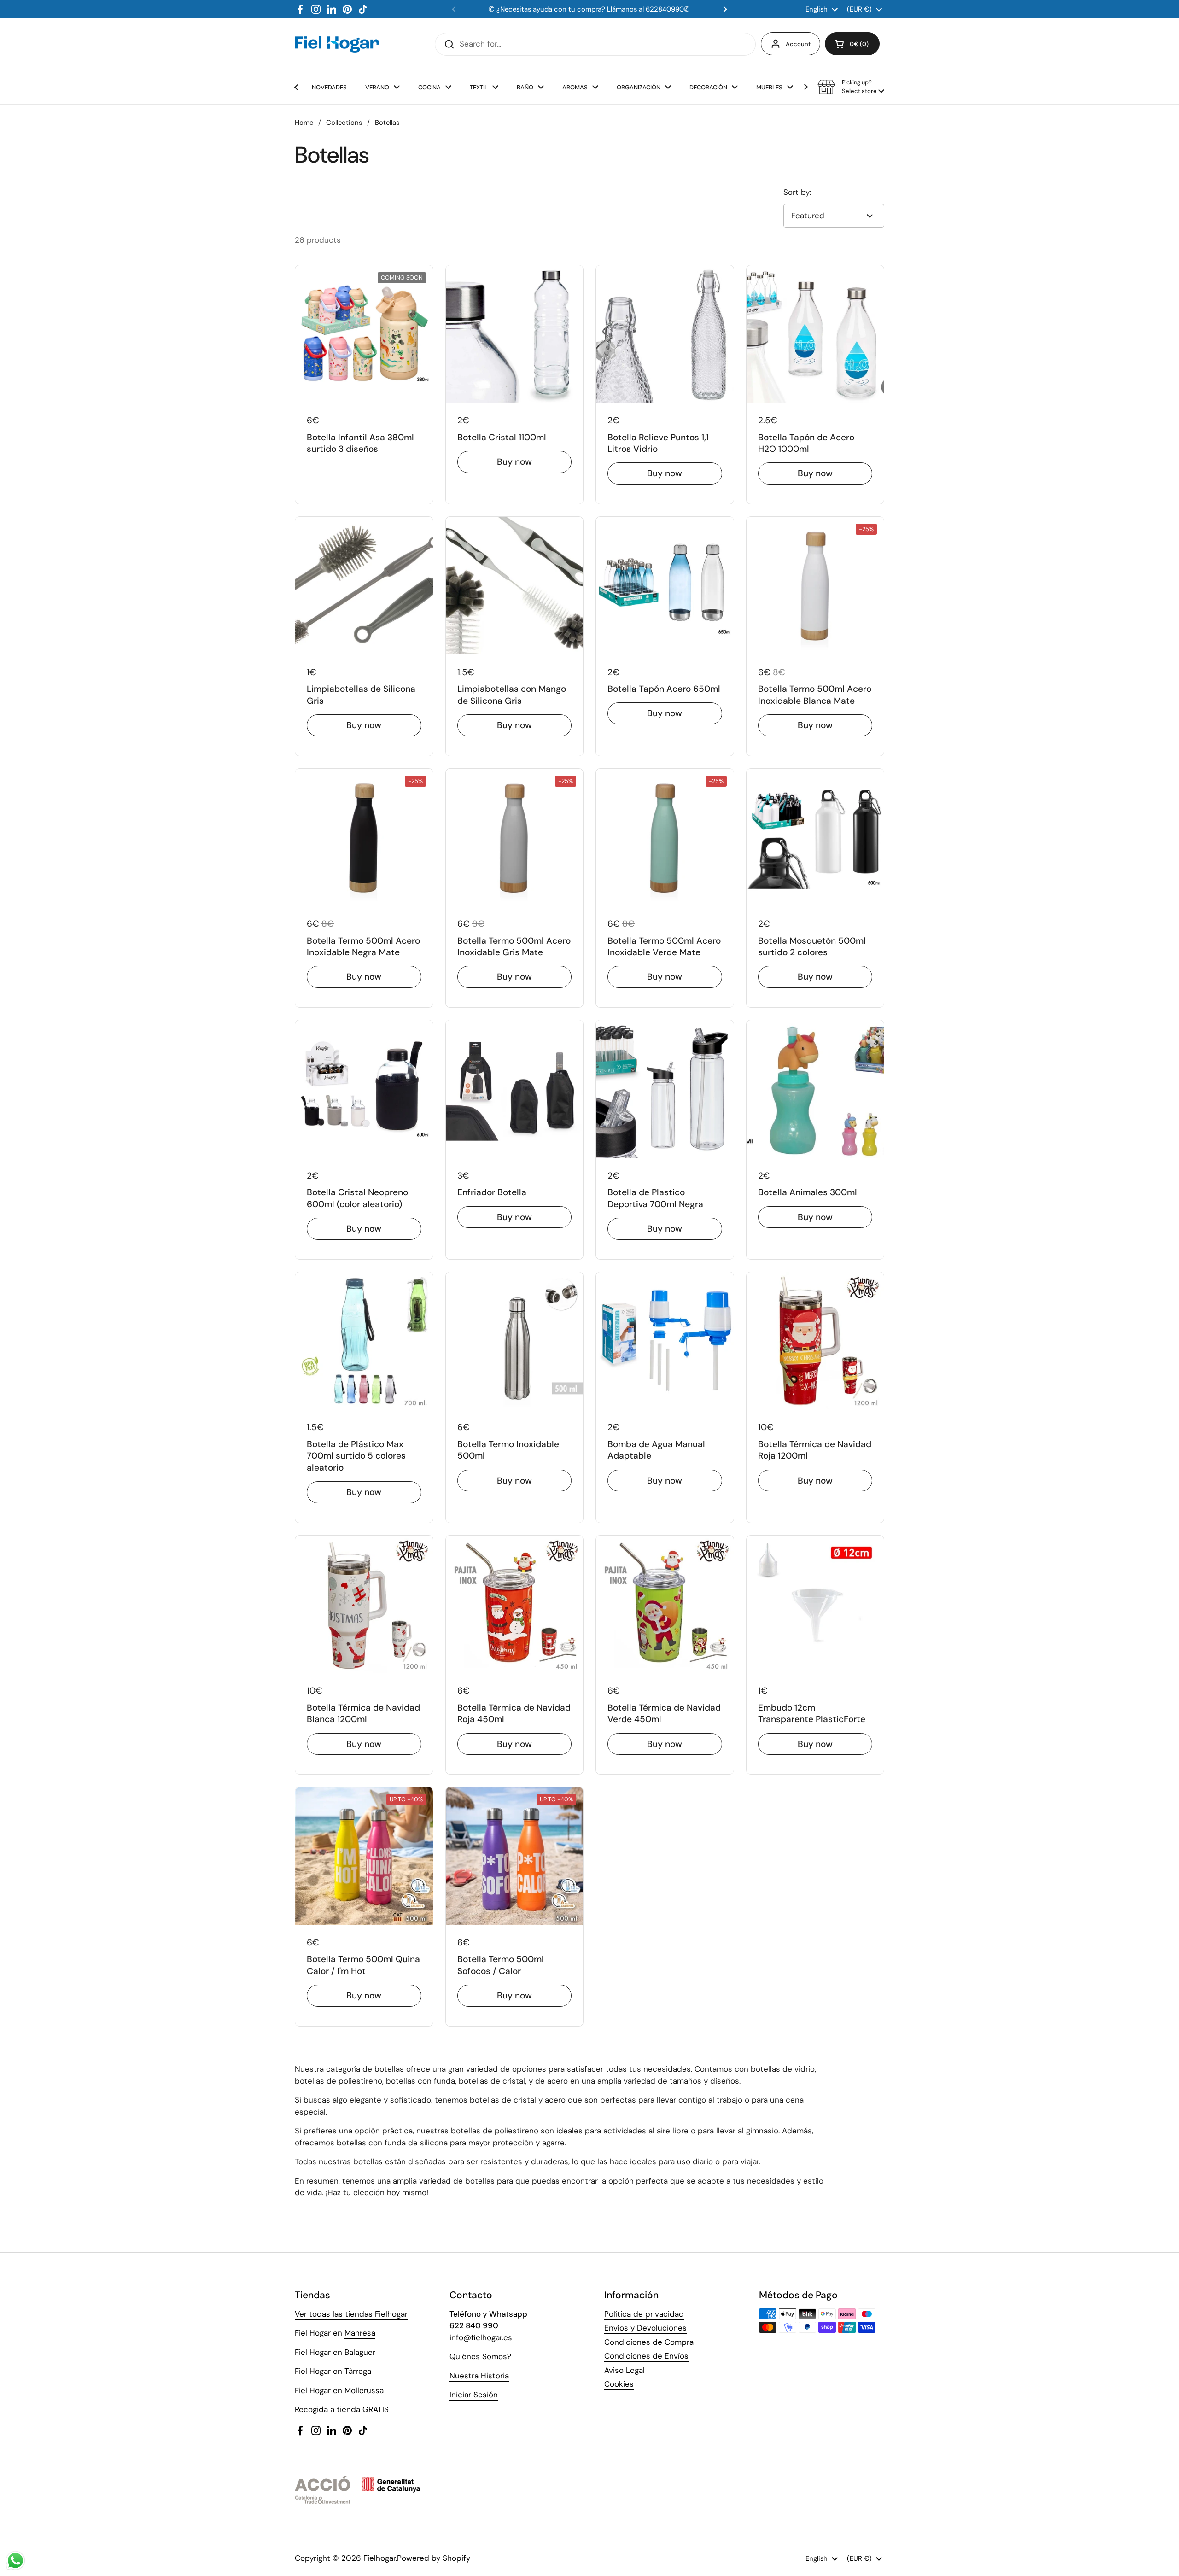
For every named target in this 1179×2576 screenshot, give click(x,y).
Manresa (360, 2333)
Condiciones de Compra (649, 2342)
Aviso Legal (625, 2370)
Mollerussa (364, 2390)
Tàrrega (358, 2371)
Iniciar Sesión (474, 2395)
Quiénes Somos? (480, 2356)
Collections (344, 123)
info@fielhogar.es (481, 2337)
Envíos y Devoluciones (645, 2328)
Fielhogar (379, 2558)
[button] (852, 44)
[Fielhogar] (337, 44)
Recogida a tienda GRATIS (342, 2409)
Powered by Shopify (434, 2558)
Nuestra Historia (479, 2376)
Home (304, 123)
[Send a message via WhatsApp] (15, 2561)
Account (798, 44)
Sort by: (797, 192)
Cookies (619, 2384)
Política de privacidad (644, 2314)
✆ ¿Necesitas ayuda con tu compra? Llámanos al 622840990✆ (589, 9)
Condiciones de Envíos (646, 2356)
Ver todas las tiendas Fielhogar (351, 2314)
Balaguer (360, 2352)
